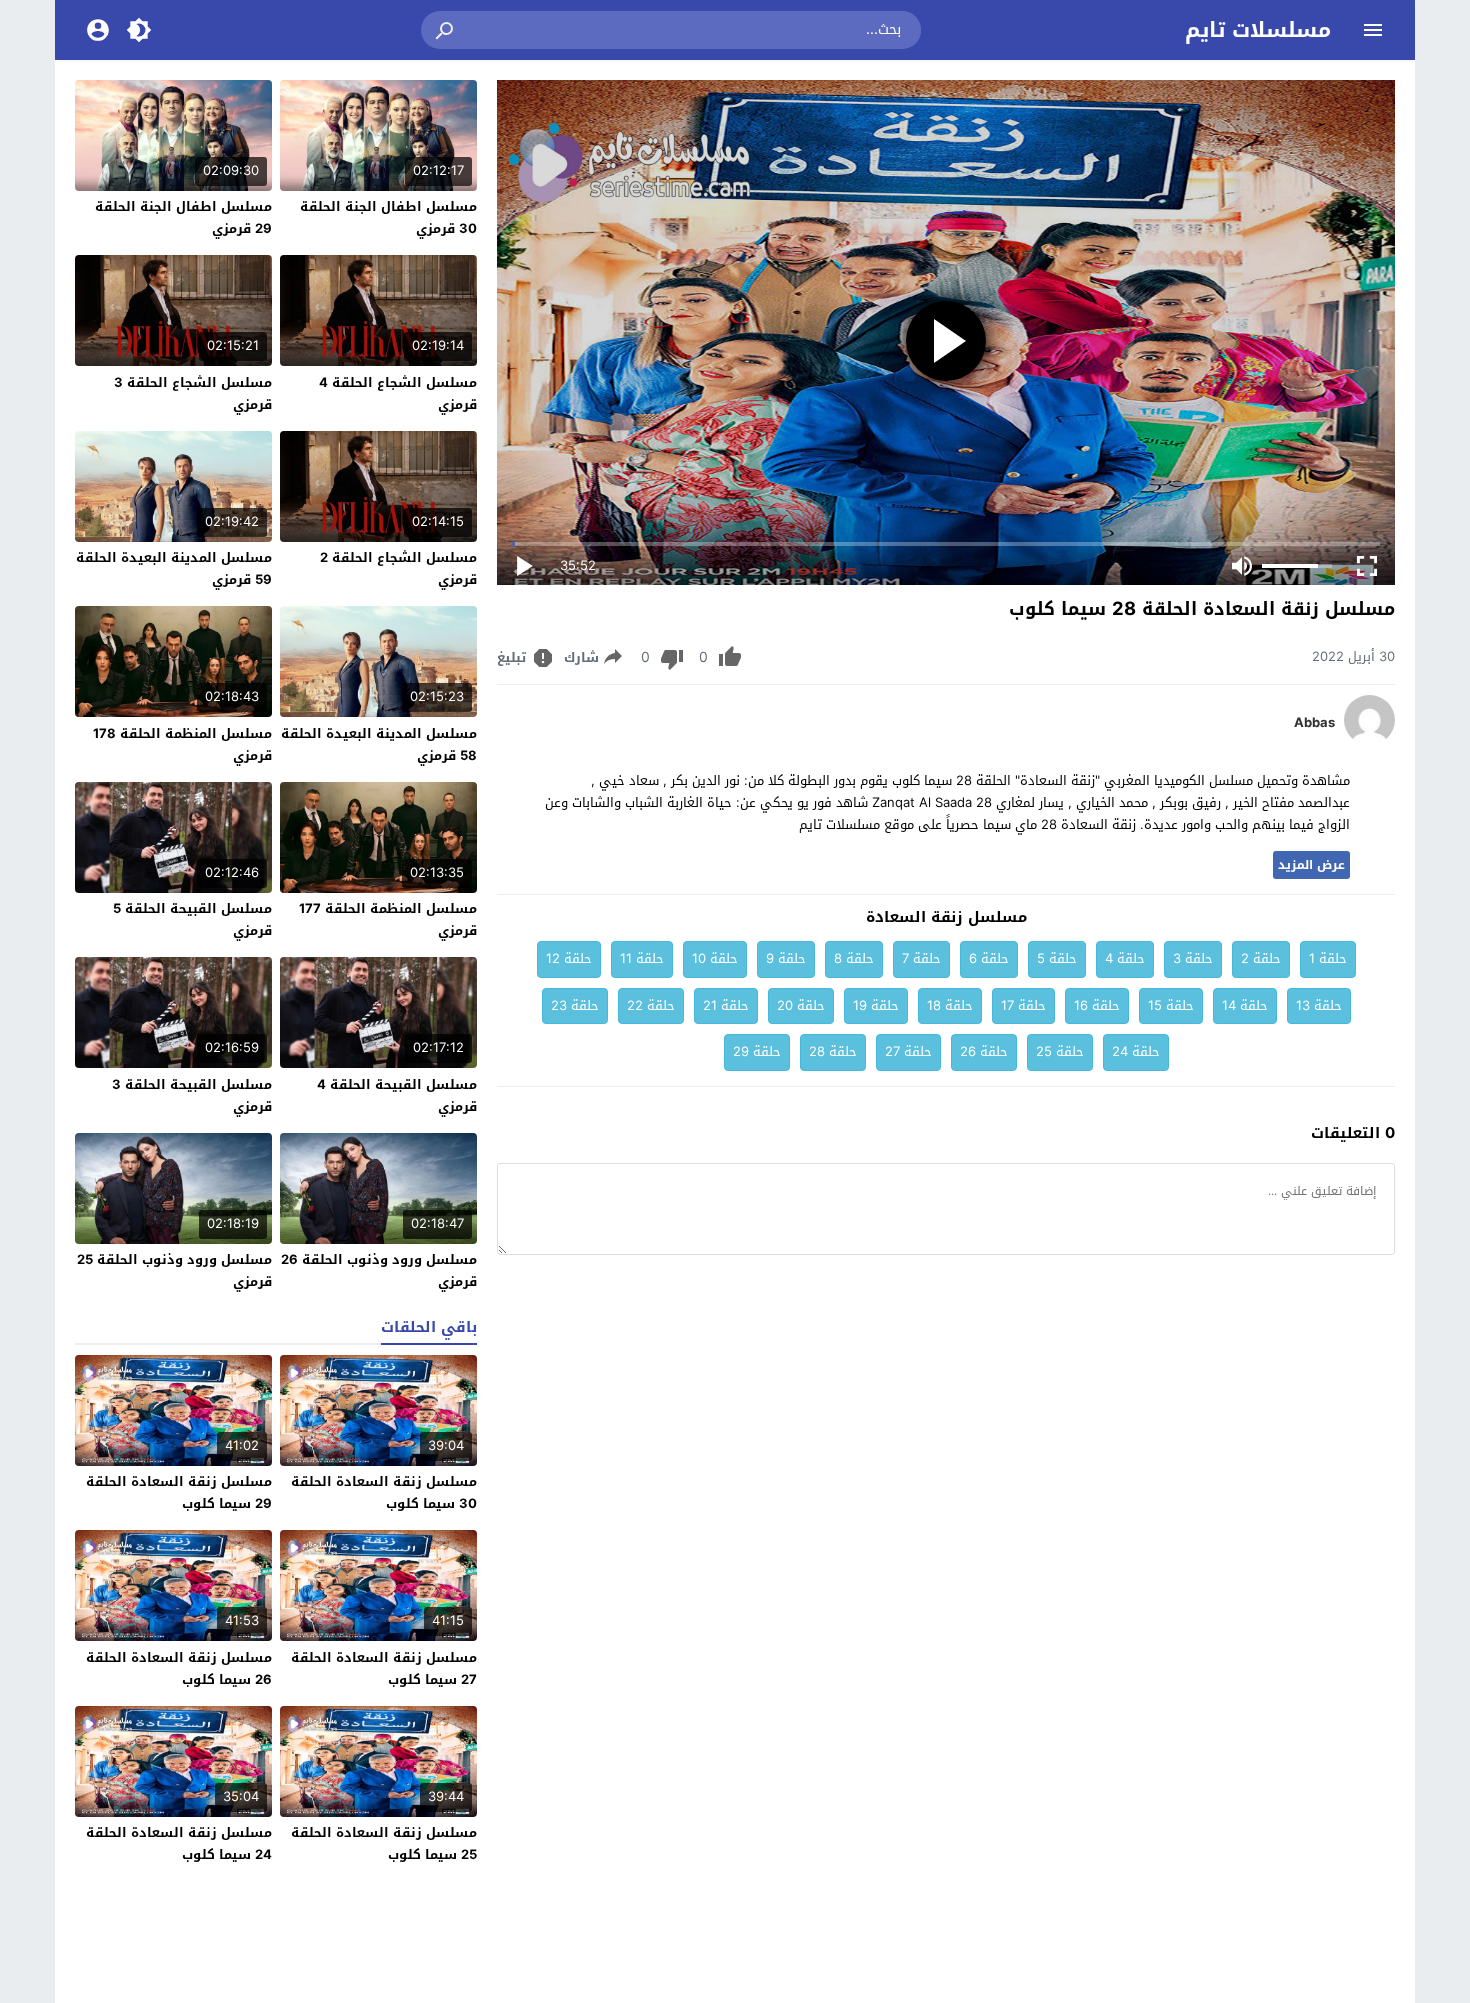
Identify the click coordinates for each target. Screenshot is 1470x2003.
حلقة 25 (1060, 1051)
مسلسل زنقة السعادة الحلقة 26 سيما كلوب (179, 1668)
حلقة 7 (921, 958)
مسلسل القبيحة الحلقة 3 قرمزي (192, 1095)
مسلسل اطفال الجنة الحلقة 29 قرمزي (183, 217)
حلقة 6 (989, 958)
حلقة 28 (833, 1051)
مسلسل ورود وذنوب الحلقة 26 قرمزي (379, 1270)
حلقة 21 (726, 1005)
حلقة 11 (642, 958)
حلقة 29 (757, 1051)
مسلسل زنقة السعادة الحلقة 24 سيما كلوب (179, 1843)
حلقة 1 (1328, 958)
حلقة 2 (1261, 958)
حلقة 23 (575, 1005)
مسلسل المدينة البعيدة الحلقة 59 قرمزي (174, 568)
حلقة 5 (1057, 958)
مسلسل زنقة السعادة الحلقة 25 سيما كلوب (384, 1843)
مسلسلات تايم (1258, 30)
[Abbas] (1369, 740)
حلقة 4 (1125, 958)
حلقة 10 (715, 958)
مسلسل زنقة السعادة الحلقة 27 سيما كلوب (384, 1668)
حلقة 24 (1136, 1051)
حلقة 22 (651, 1005)
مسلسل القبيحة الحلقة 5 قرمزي (192, 919)
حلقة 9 (786, 958)
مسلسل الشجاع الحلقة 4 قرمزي (398, 393)
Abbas (1314, 723)
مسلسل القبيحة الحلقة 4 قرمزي (397, 1095)
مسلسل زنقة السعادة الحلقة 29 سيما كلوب (179, 1492)
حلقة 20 (801, 1005)
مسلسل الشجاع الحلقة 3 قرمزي (193, 393)
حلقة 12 (569, 958)
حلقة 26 (984, 1051)
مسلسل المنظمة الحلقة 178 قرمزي (182, 744)
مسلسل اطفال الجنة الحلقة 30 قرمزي (388, 217)
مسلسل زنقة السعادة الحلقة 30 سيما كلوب (384, 1492)
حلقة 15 (1171, 1005)
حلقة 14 (1245, 1005)
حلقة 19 (876, 1005)
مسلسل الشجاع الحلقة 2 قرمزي (398, 568)
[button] (446, 30)
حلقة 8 (854, 958)
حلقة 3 (1193, 958)
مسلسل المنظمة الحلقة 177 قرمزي (388, 919)
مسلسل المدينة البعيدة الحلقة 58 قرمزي (379, 744)
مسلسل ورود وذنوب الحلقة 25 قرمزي (174, 1270)
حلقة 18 (950, 1005)
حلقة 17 (1023, 1005)
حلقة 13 (1319, 1005)
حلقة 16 (1097, 1005)
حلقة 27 (908, 1051)
